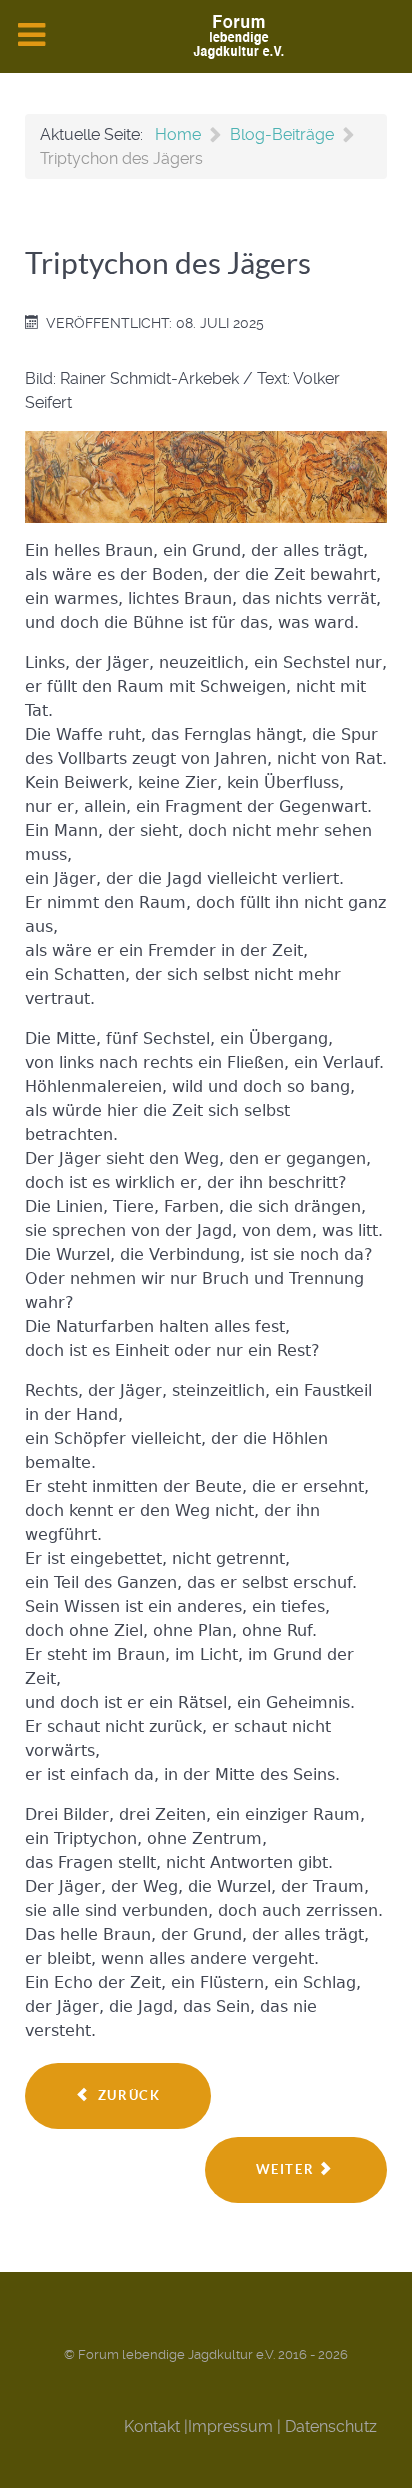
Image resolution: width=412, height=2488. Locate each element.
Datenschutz (331, 2426)
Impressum (230, 2426)
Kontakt (152, 2426)
